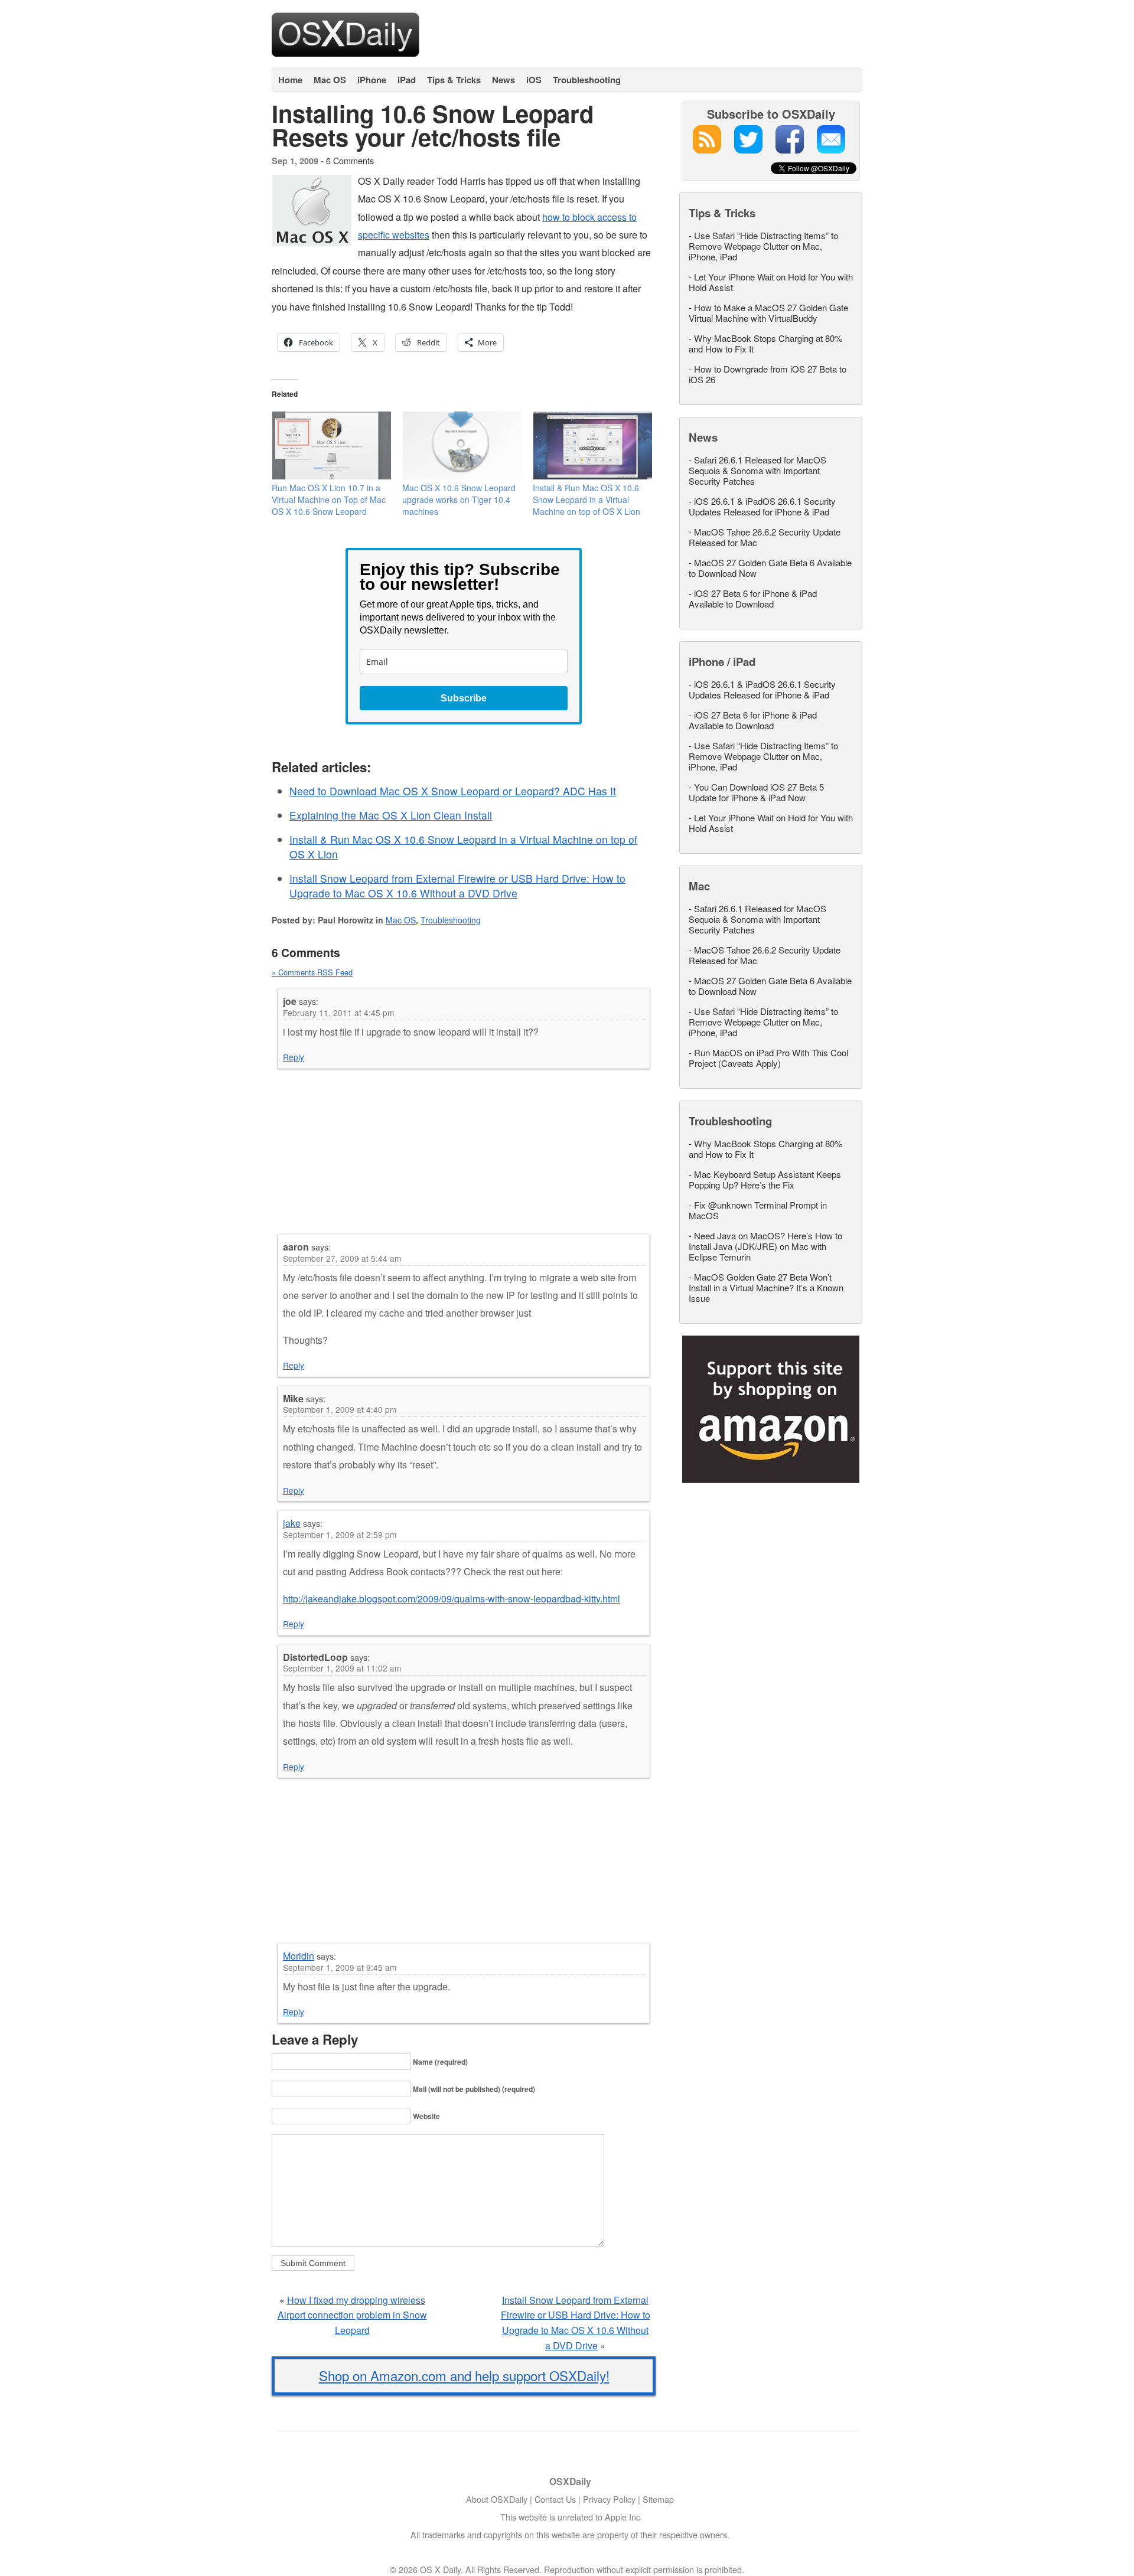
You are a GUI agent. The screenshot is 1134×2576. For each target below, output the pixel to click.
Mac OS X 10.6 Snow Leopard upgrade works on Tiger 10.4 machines (459, 499)
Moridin (299, 1956)
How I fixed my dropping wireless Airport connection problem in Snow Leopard (352, 2315)
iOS (534, 80)
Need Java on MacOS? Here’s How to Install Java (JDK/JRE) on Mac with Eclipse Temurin (765, 1246)
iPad (407, 80)
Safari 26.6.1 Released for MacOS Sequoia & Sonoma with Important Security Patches (757, 470)
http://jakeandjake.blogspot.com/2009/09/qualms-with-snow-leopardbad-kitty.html (452, 1599)
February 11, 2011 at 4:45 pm (338, 1013)
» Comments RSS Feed (312, 972)
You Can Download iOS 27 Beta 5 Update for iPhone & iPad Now (756, 792)
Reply (294, 1057)
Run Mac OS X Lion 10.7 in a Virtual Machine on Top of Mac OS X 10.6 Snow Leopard (329, 499)
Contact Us (555, 2499)
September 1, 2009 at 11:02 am (342, 1668)
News (504, 80)
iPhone (372, 80)
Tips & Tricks (454, 80)
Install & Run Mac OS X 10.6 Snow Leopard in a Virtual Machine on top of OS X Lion (586, 499)
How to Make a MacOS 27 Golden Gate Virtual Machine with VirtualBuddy (768, 313)
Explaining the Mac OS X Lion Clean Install (391, 815)
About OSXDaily (497, 2499)
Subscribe (464, 698)
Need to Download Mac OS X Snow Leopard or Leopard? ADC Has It (453, 791)
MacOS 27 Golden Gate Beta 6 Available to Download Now (770, 568)
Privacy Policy (609, 2499)
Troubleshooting (587, 80)
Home (290, 80)
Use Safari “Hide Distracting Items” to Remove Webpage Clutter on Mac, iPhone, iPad (763, 246)
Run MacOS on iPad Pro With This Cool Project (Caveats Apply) (768, 1058)
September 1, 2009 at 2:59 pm (340, 1535)
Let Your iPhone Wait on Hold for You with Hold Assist (771, 282)
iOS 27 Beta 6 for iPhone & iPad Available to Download (753, 598)
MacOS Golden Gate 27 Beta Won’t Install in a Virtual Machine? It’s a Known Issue (766, 1287)
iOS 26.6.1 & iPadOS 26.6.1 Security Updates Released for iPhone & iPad (762, 506)
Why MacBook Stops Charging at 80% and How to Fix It (765, 343)
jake (292, 1523)
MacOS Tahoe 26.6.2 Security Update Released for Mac (765, 537)
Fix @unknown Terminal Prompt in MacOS (758, 1210)
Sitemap (658, 2499)
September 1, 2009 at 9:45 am (340, 1967)
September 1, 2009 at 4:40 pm (340, 1409)
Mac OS (330, 80)
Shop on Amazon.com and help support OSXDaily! (464, 2375)
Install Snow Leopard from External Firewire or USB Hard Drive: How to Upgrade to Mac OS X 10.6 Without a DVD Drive (457, 886)
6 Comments (350, 160)
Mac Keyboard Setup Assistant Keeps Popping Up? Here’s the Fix (765, 1179)
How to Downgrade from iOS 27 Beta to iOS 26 (768, 374)
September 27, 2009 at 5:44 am (342, 1258)
